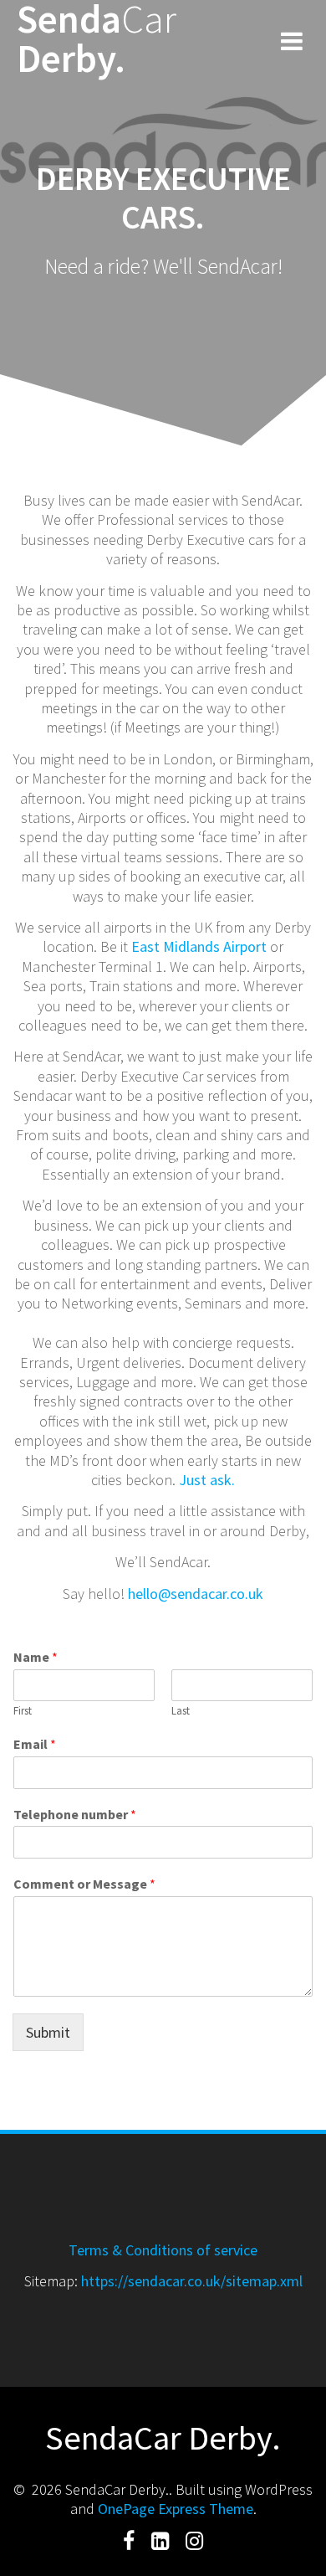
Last (181, 1711)
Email (35, 1744)
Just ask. (207, 1480)
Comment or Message (84, 1884)
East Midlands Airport (201, 946)
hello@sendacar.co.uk (196, 1594)
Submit (48, 2032)
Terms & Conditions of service (163, 2250)
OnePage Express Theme (176, 2509)
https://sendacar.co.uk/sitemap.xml (192, 2281)
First (23, 1711)
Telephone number (75, 1814)
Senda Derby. (97, 39)
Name (36, 1657)
